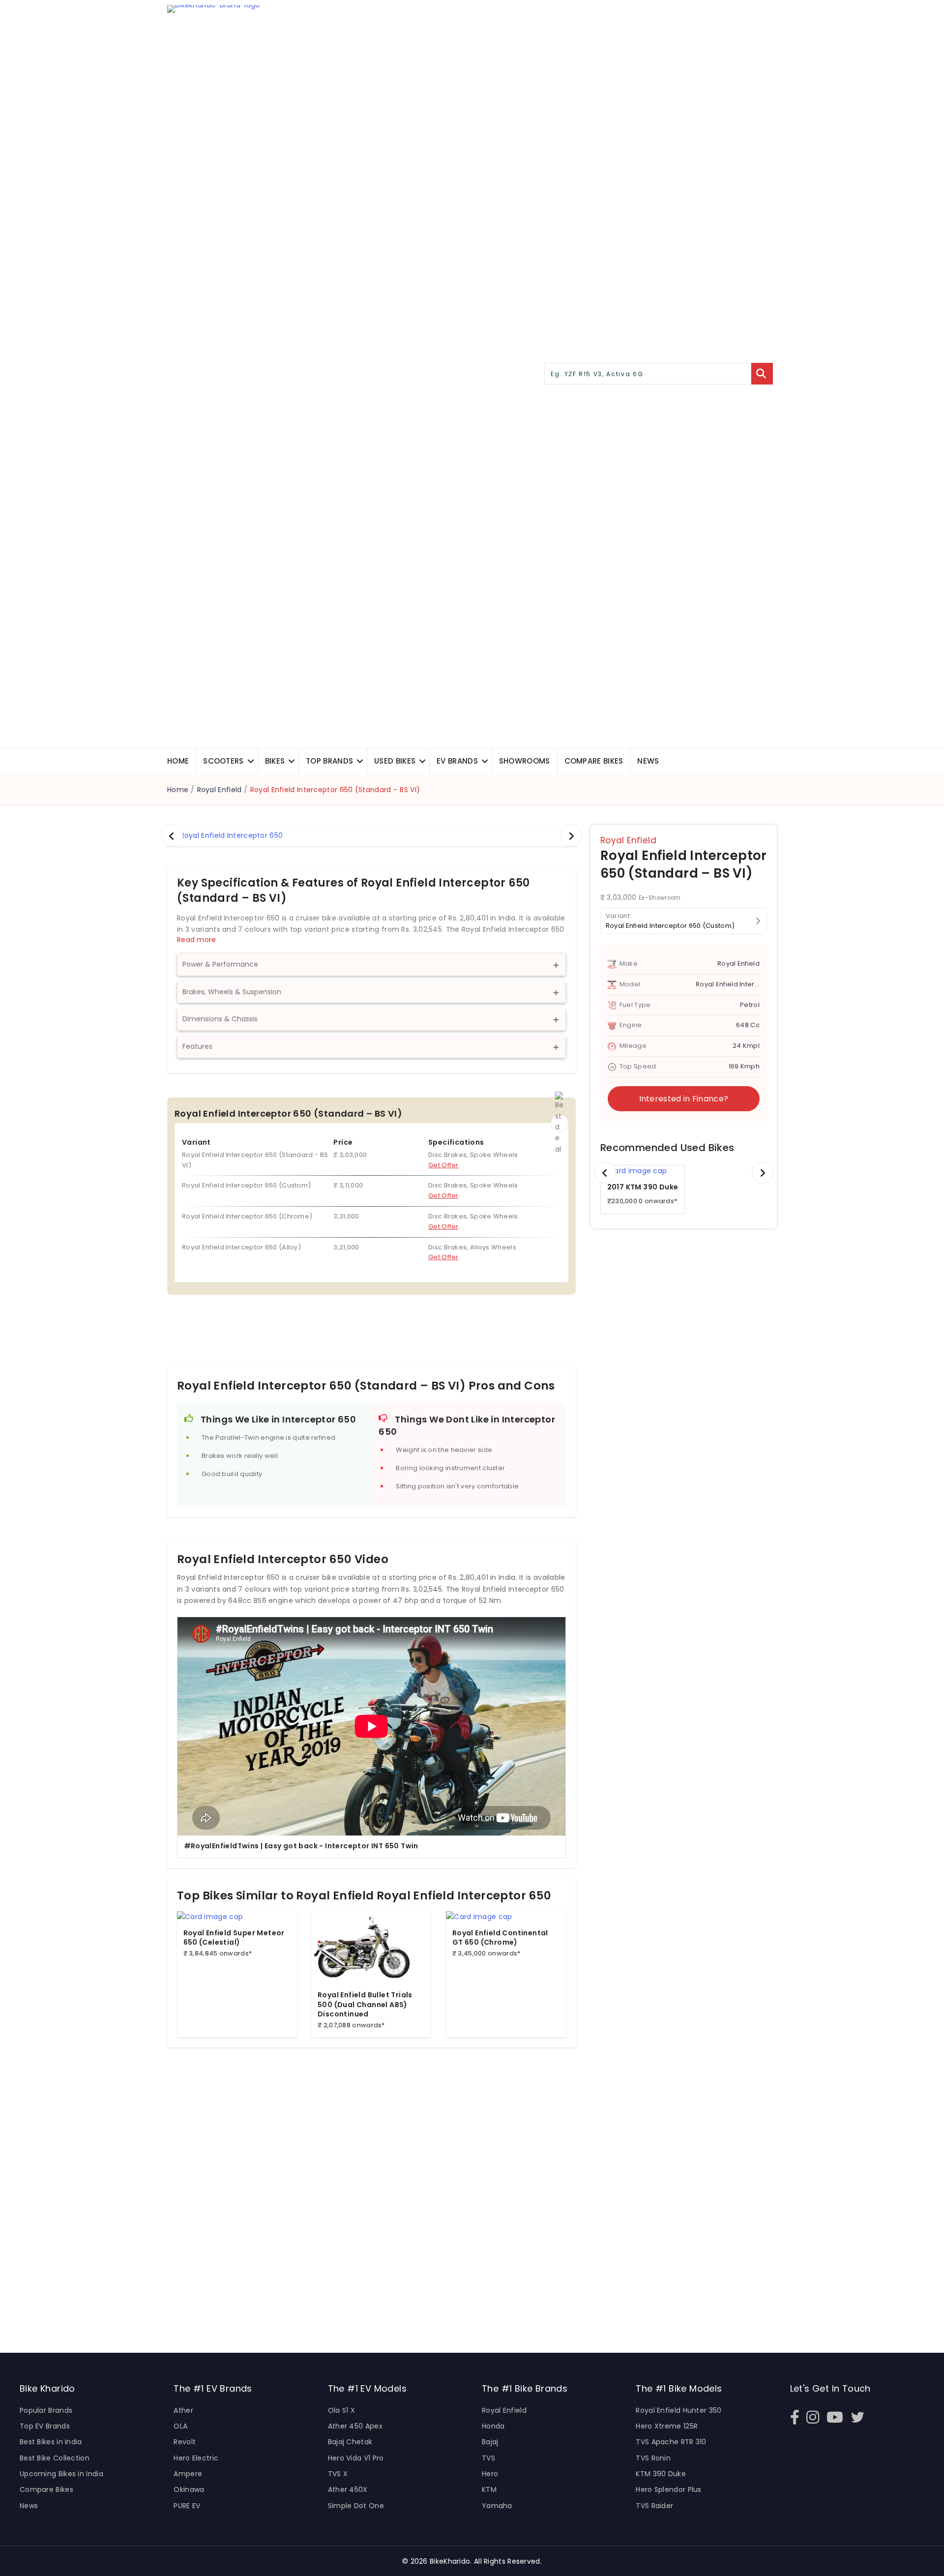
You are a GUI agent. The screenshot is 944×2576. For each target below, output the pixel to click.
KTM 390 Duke (661, 2474)
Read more (197, 940)
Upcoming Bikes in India (61, 2474)
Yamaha (497, 2506)
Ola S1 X (341, 2410)
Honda (493, 2426)
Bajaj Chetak (350, 2442)
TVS (488, 2458)
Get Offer (443, 1165)
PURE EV (187, 2506)
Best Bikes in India (51, 2442)
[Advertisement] (371, 1338)
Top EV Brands (45, 2426)
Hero (490, 2474)
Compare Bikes (46, 2489)
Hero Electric (196, 2458)
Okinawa (189, 2489)
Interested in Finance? (684, 1099)
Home (178, 761)
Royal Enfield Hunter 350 (678, 2410)
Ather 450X (348, 2489)
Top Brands (329, 761)
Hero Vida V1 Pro (356, 2458)
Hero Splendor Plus (668, 2489)
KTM (489, 2489)
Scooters (223, 761)
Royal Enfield (220, 790)
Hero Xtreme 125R (667, 2426)
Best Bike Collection (55, 2458)
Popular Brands (46, 2410)
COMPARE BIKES (594, 761)
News (648, 761)
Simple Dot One (356, 2506)
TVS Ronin (653, 2458)
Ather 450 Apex (355, 2426)
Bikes (275, 761)
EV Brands (457, 761)
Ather (183, 2410)
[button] (251, 761)
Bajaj (490, 2442)
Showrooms (525, 761)
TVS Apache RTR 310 (671, 2442)
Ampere (188, 2474)
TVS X (338, 2474)
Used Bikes (395, 761)
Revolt (185, 2442)
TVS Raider (654, 2506)
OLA (180, 2426)
